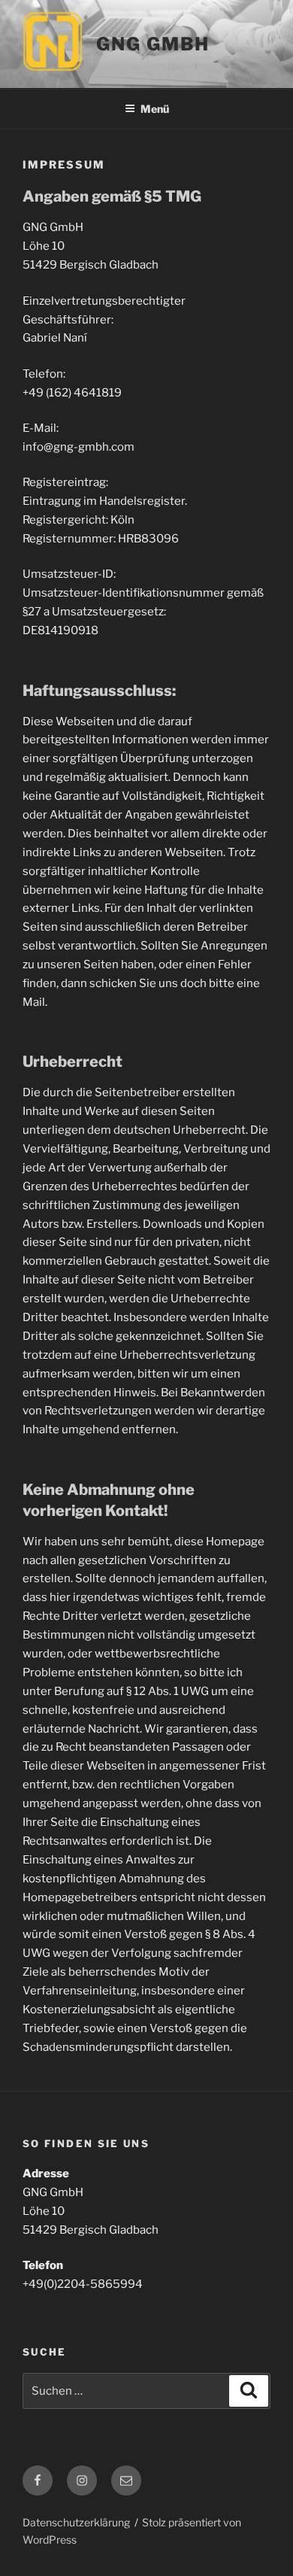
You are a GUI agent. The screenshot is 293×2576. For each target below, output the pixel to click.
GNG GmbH (153, 44)
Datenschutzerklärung (76, 2522)
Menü (155, 109)
